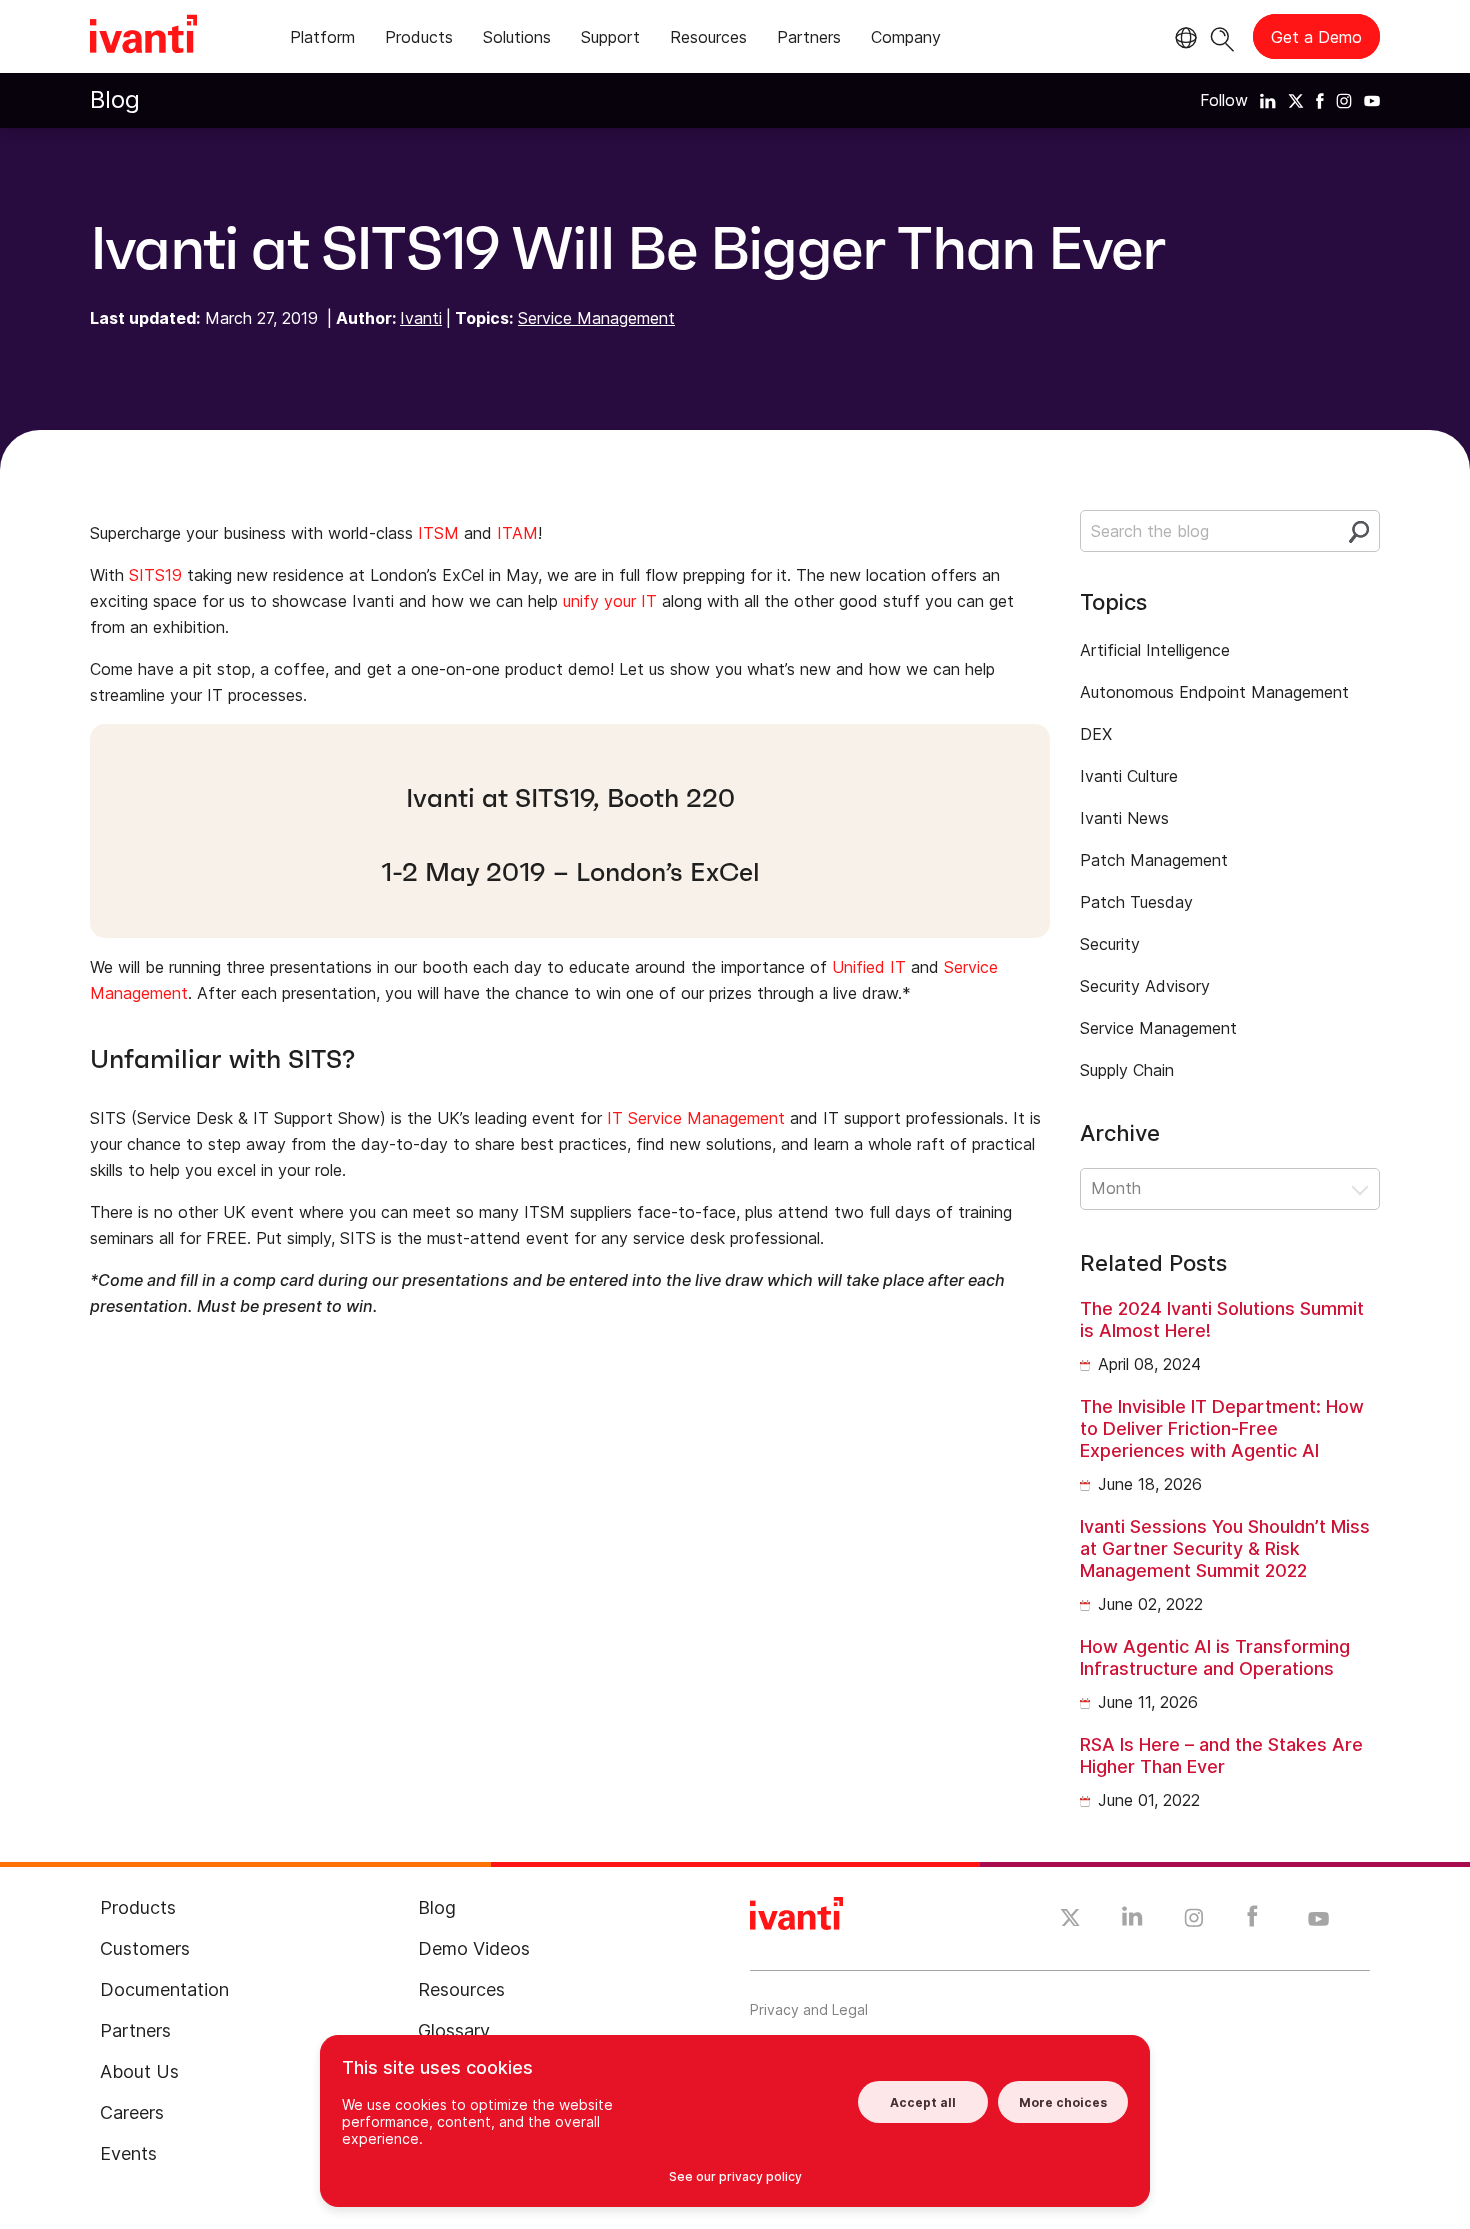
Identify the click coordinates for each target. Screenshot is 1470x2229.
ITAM (517, 533)
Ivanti (421, 318)
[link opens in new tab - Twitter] (1070, 1920)
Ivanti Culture (1129, 776)
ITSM (438, 533)
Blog (115, 99)
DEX (1096, 734)
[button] (1230, 1189)
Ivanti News (1124, 818)
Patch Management (1154, 860)
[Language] (1183, 38)
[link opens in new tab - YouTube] (1318, 1920)
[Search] (1222, 36)
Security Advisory (1145, 986)
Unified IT (869, 967)
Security (1110, 944)
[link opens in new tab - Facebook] (1252, 1921)
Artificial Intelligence (1155, 650)
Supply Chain (1127, 1070)
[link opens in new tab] (1268, 100)
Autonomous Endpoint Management (1214, 692)
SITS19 (155, 575)
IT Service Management (696, 1118)
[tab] (322, 40)
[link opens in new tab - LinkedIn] (1132, 1921)
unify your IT (610, 601)
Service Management (596, 318)
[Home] (143, 37)
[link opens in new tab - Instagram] (1194, 1921)
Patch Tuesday (1136, 902)
